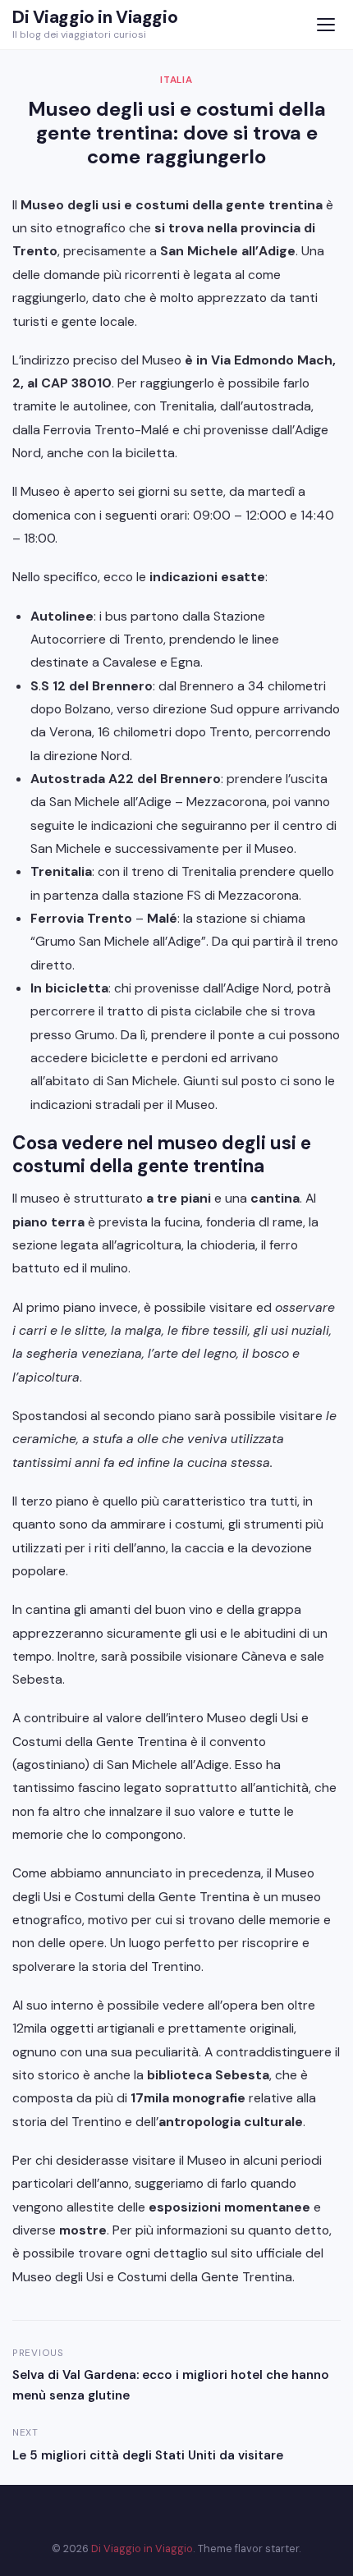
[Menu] (325, 25)
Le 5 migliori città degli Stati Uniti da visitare (148, 2455)
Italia (176, 80)
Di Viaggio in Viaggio (95, 17)
